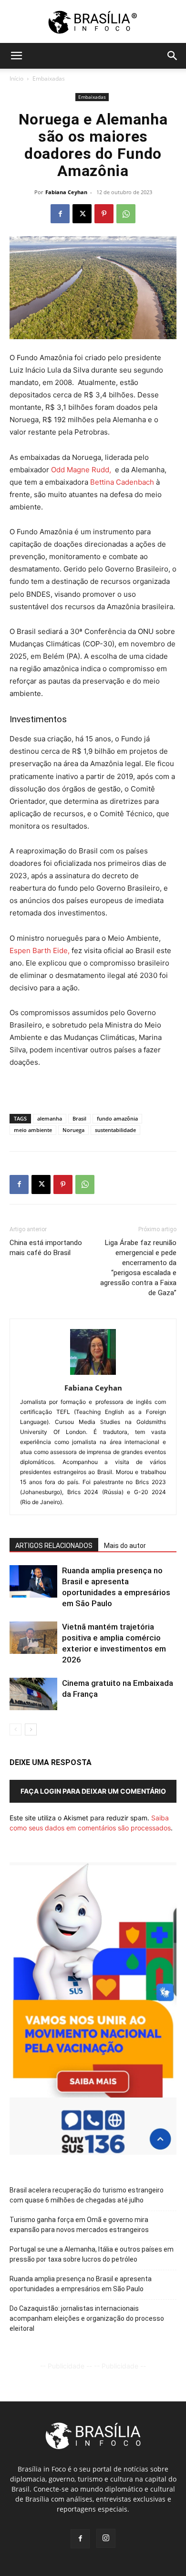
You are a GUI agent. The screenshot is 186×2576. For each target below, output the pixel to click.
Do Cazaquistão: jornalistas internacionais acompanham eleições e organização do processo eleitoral (87, 2318)
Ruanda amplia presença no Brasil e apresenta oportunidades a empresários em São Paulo (81, 2284)
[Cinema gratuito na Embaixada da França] (33, 1694)
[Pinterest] (104, 214)
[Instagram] (106, 2538)
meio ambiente (33, 1130)
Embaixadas (49, 78)
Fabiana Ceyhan (66, 192)
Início (16, 78)
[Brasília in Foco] (93, 22)
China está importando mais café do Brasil (46, 1248)
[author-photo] (93, 1375)
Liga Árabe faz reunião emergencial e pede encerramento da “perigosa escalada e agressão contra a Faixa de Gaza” (138, 1268)
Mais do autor (125, 1546)
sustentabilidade (115, 1130)
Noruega (73, 1130)
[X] (82, 214)
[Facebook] (60, 214)
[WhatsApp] (126, 214)
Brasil (79, 1118)
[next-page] (31, 1729)
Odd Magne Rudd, (81, 470)
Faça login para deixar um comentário (93, 1791)
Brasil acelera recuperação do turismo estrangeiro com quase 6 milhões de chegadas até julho (87, 2195)
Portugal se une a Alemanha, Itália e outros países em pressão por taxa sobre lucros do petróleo (92, 2254)
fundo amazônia (117, 1118)
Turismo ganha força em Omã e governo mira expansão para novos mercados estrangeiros (79, 2225)
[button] (16, 56)
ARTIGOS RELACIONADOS (54, 1546)
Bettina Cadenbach (122, 482)
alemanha (50, 1118)
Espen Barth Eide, (40, 950)
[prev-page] (15, 1729)
